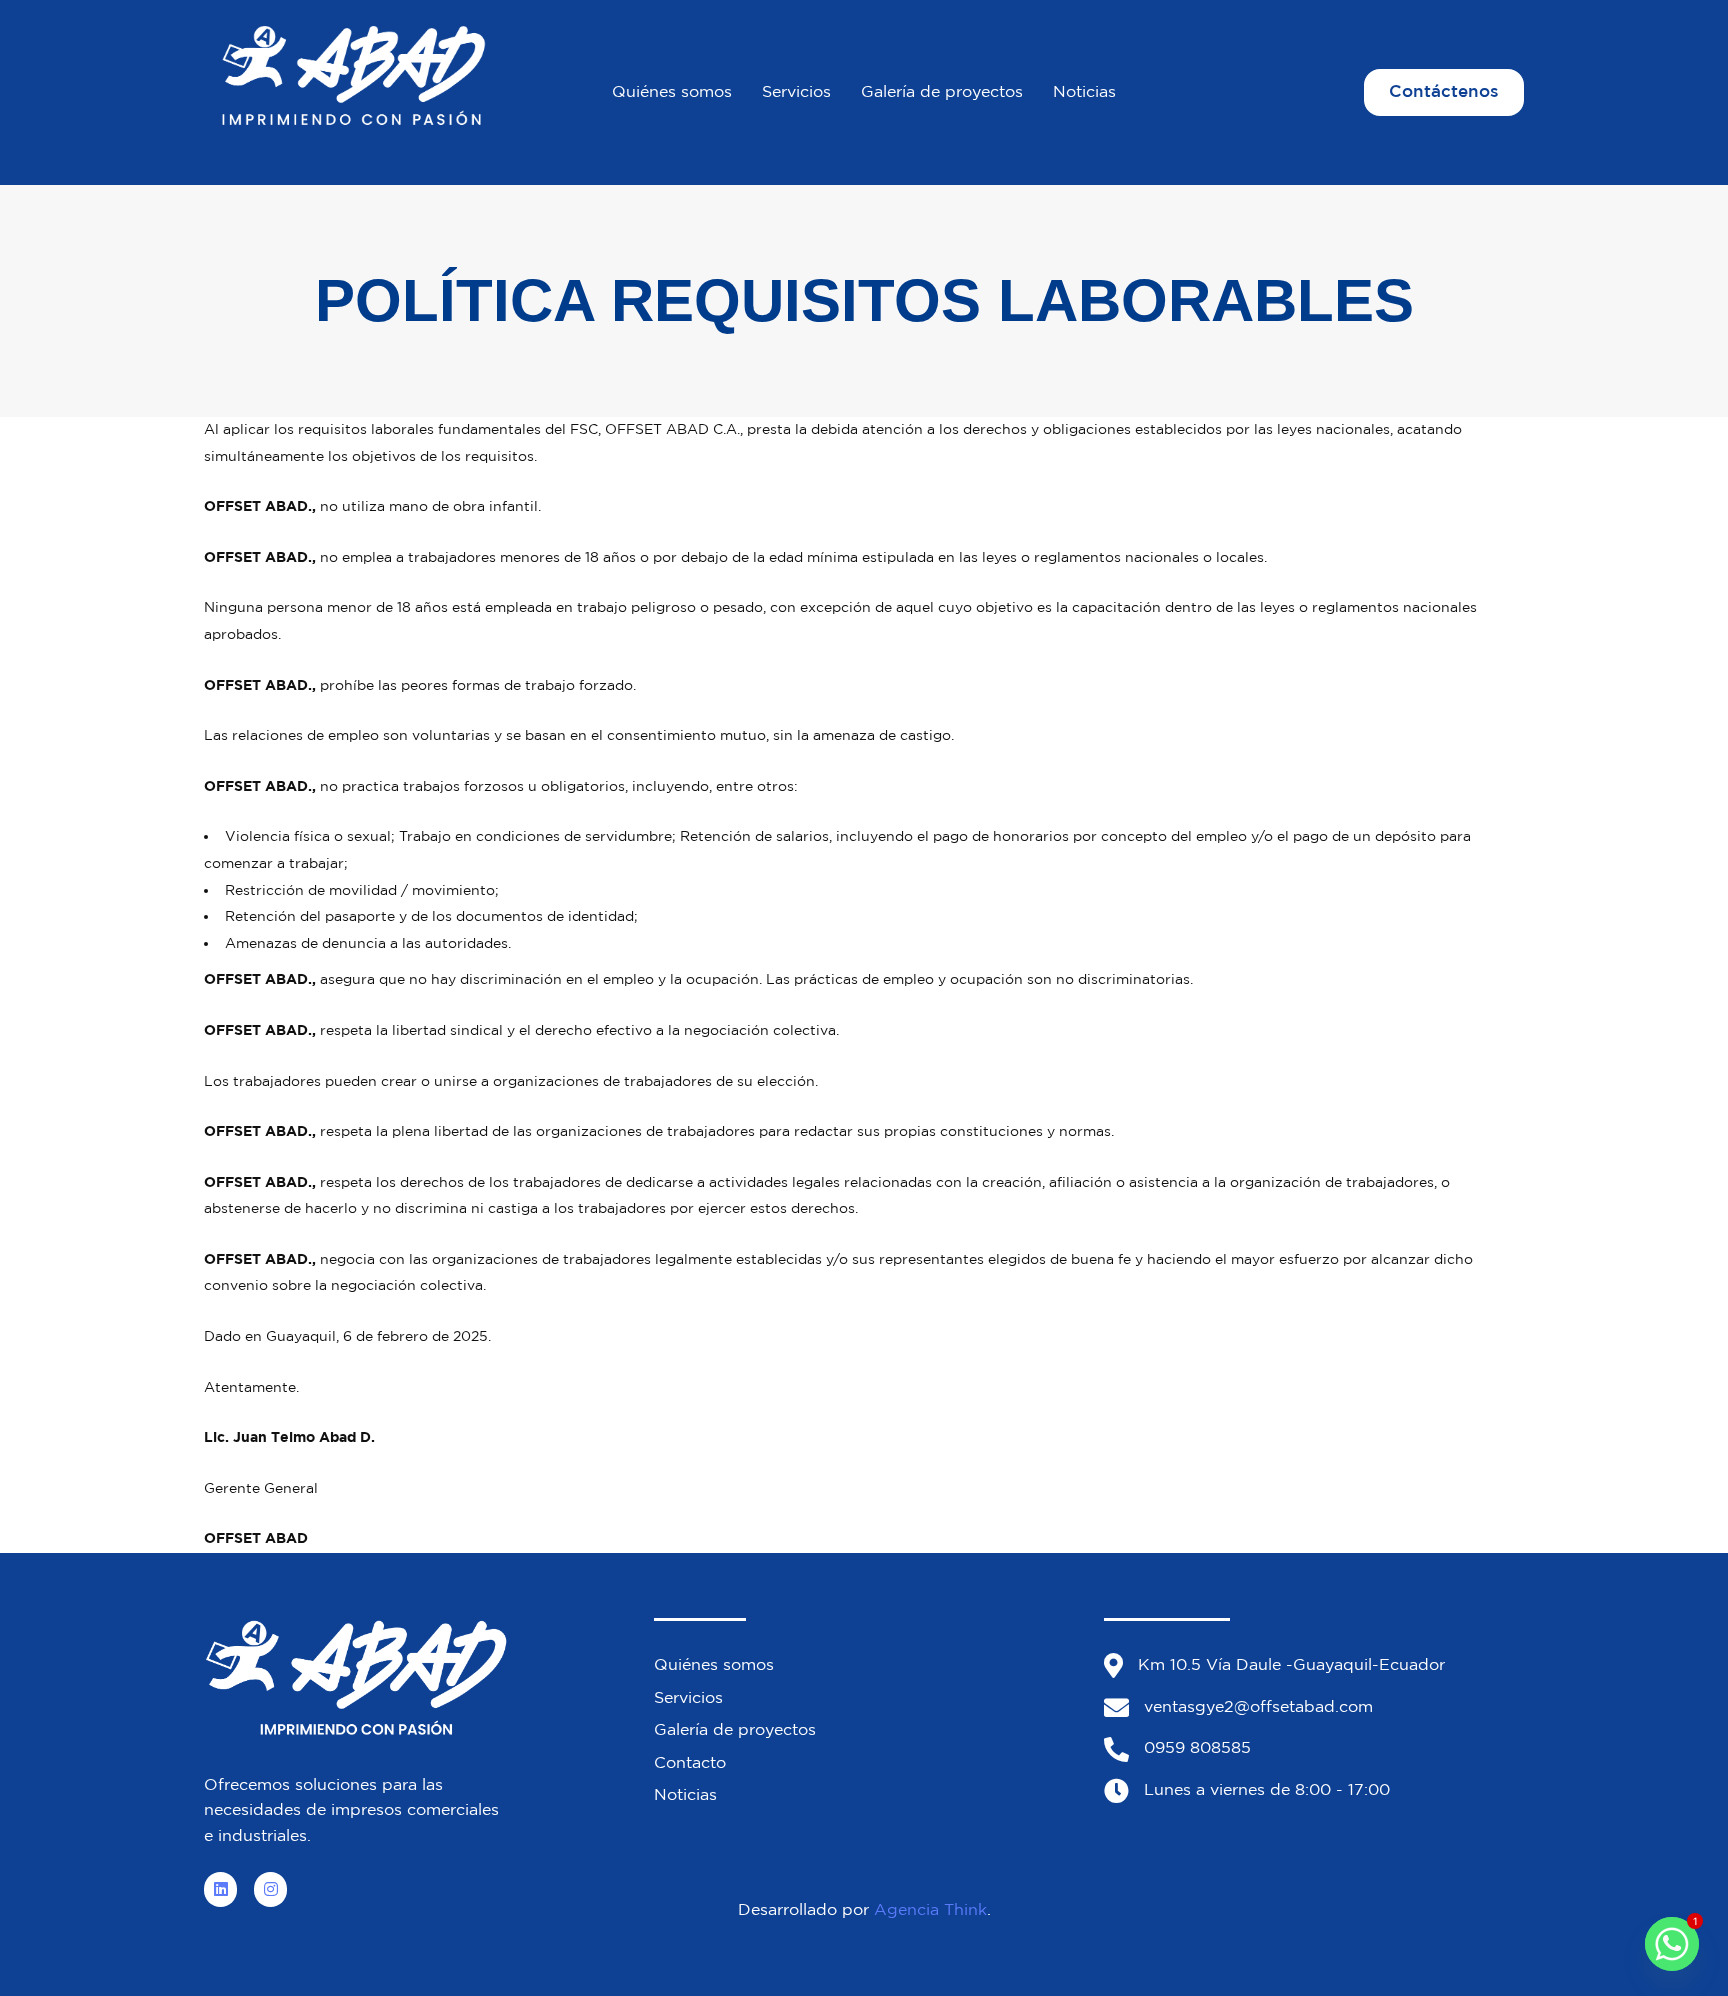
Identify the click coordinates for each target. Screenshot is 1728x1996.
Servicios (796, 92)
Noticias (1084, 92)
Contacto (690, 1763)
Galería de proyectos (942, 92)
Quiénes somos (672, 92)
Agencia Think (930, 1910)
